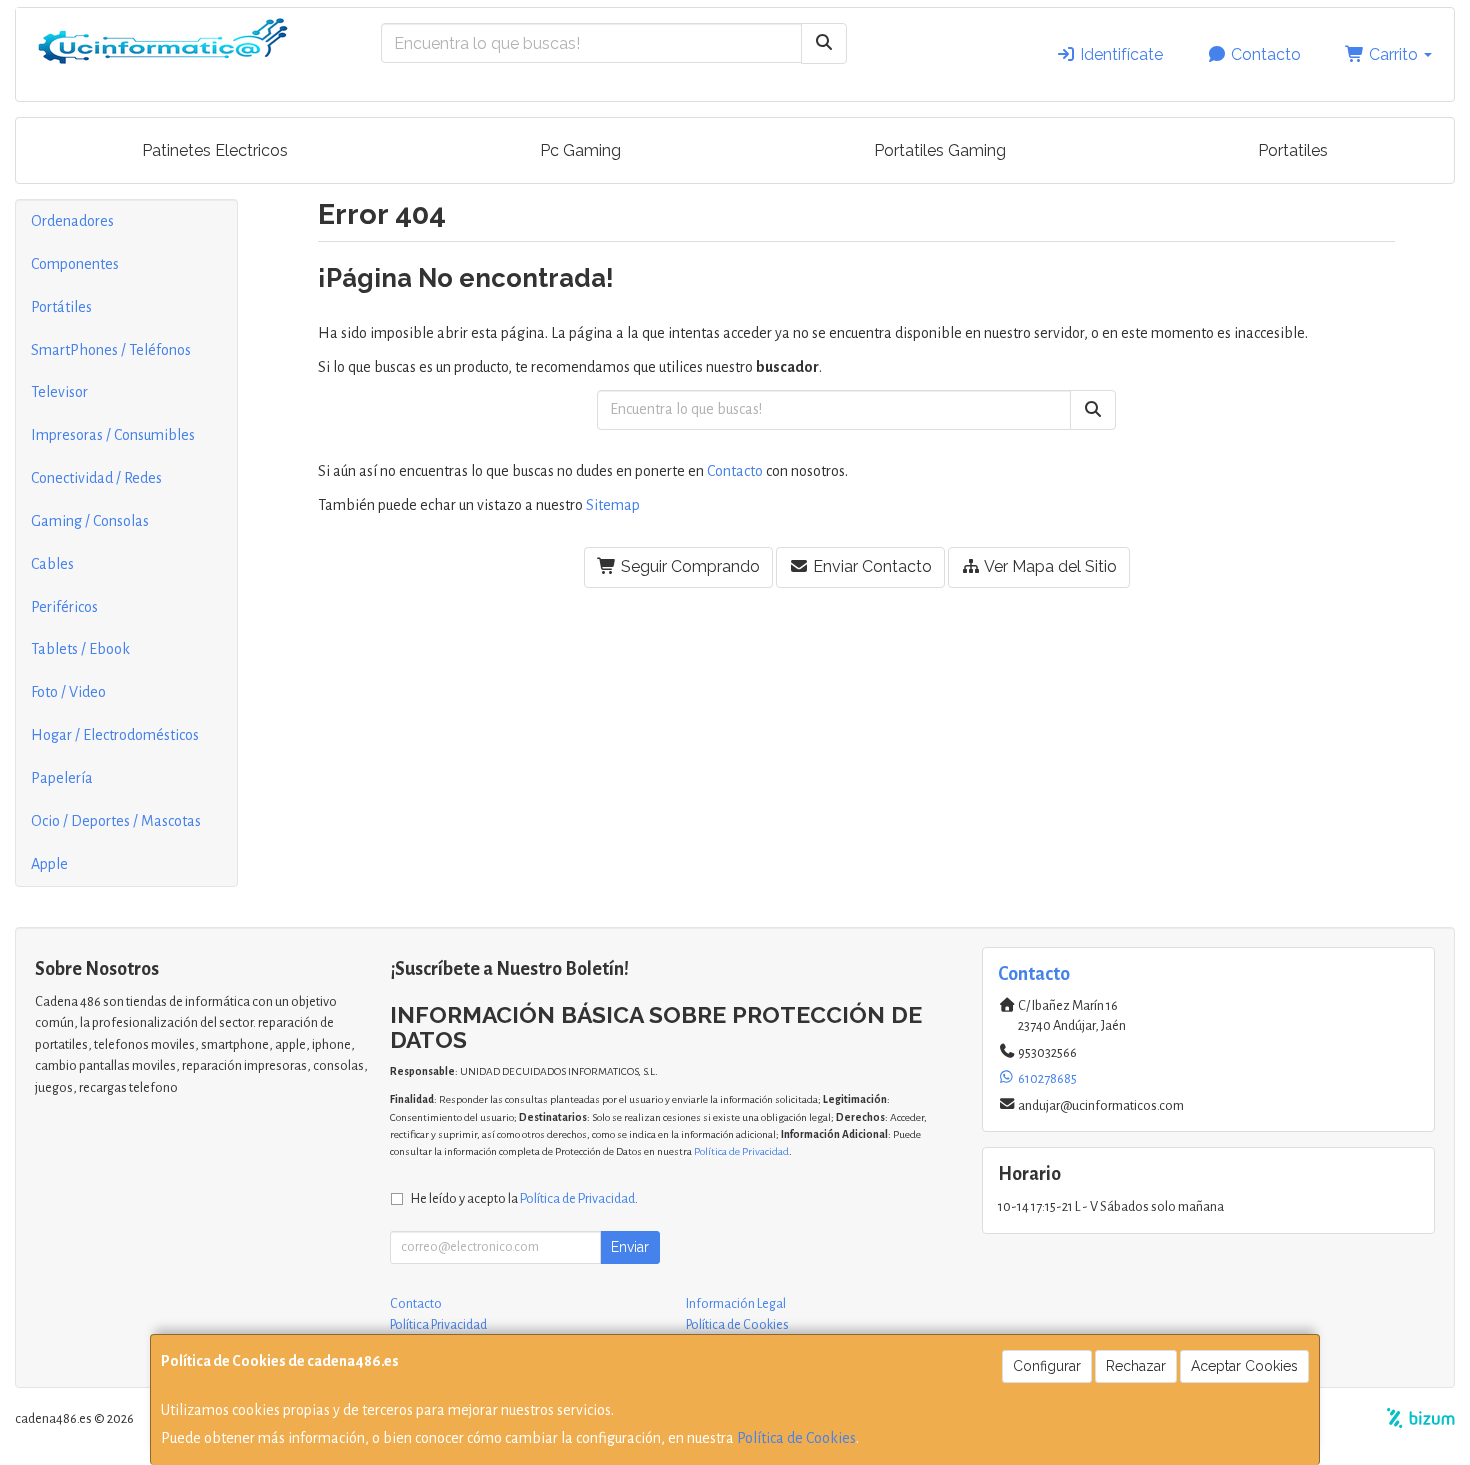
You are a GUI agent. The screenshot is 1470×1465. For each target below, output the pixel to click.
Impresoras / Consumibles (113, 435)
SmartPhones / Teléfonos (111, 350)
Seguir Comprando (688, 566)
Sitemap (613, 505)
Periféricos (64, 607)
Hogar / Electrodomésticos (115, 735)
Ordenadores (72, 221)
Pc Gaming (580, 150)
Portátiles (61, 307)
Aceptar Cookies (1244, 1366)
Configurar (1047, 1366)
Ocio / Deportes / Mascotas (116, 821)
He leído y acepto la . (524, 1198)
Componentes (75, 264)
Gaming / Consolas (90, 521)
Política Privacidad (438, 1325)
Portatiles (1293, 150)
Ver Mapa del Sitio (1049, 566)
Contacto (1264, 54)
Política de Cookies (796, 1438)
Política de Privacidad (741, 1151)
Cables (52, 564)
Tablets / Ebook (80, 649)
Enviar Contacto (870, 566)
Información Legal (736, 1304)
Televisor (59, 392)
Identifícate (1119, 54)
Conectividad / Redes (96, 478)
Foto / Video (68, 692)
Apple (49, 864)
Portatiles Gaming (940, 150)
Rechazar (1136, 1366)
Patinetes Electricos (215, 150)
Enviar (630, 1247)
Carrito (1393, 54)
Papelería (62, 778)
